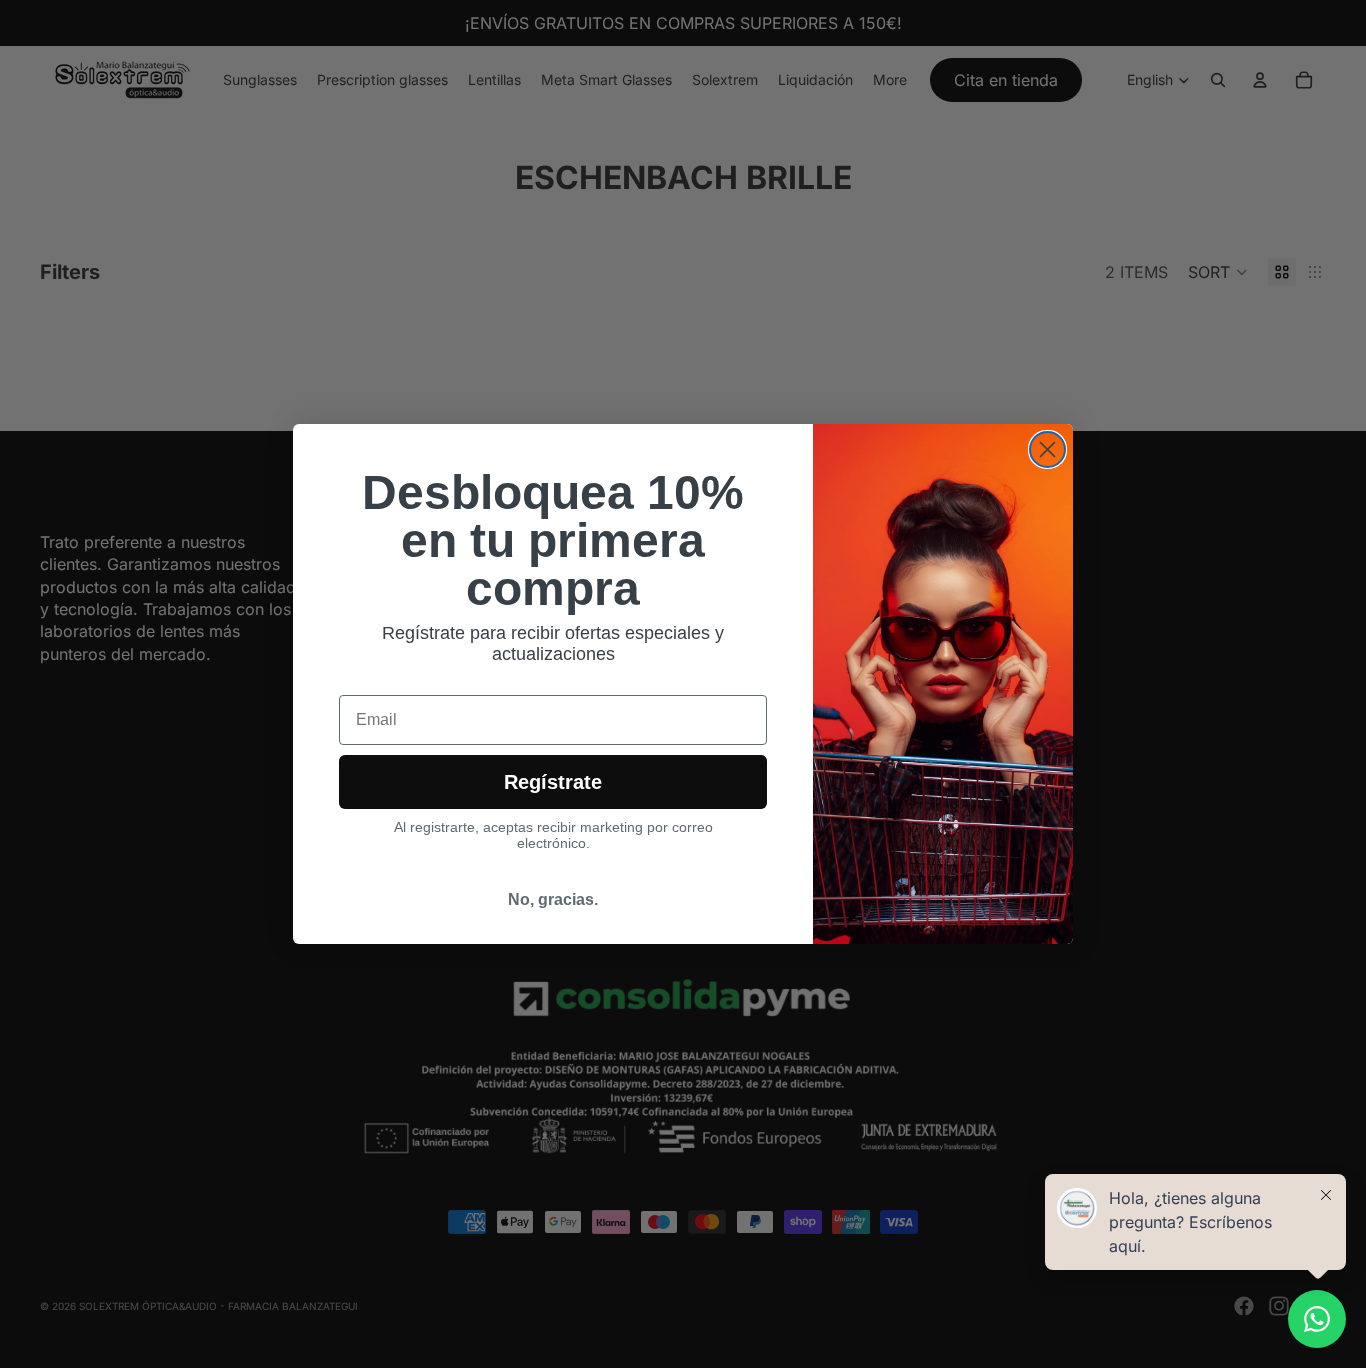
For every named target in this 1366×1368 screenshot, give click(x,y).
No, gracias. (553, 899)
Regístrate (553, 782)
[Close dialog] (1047, 449)
